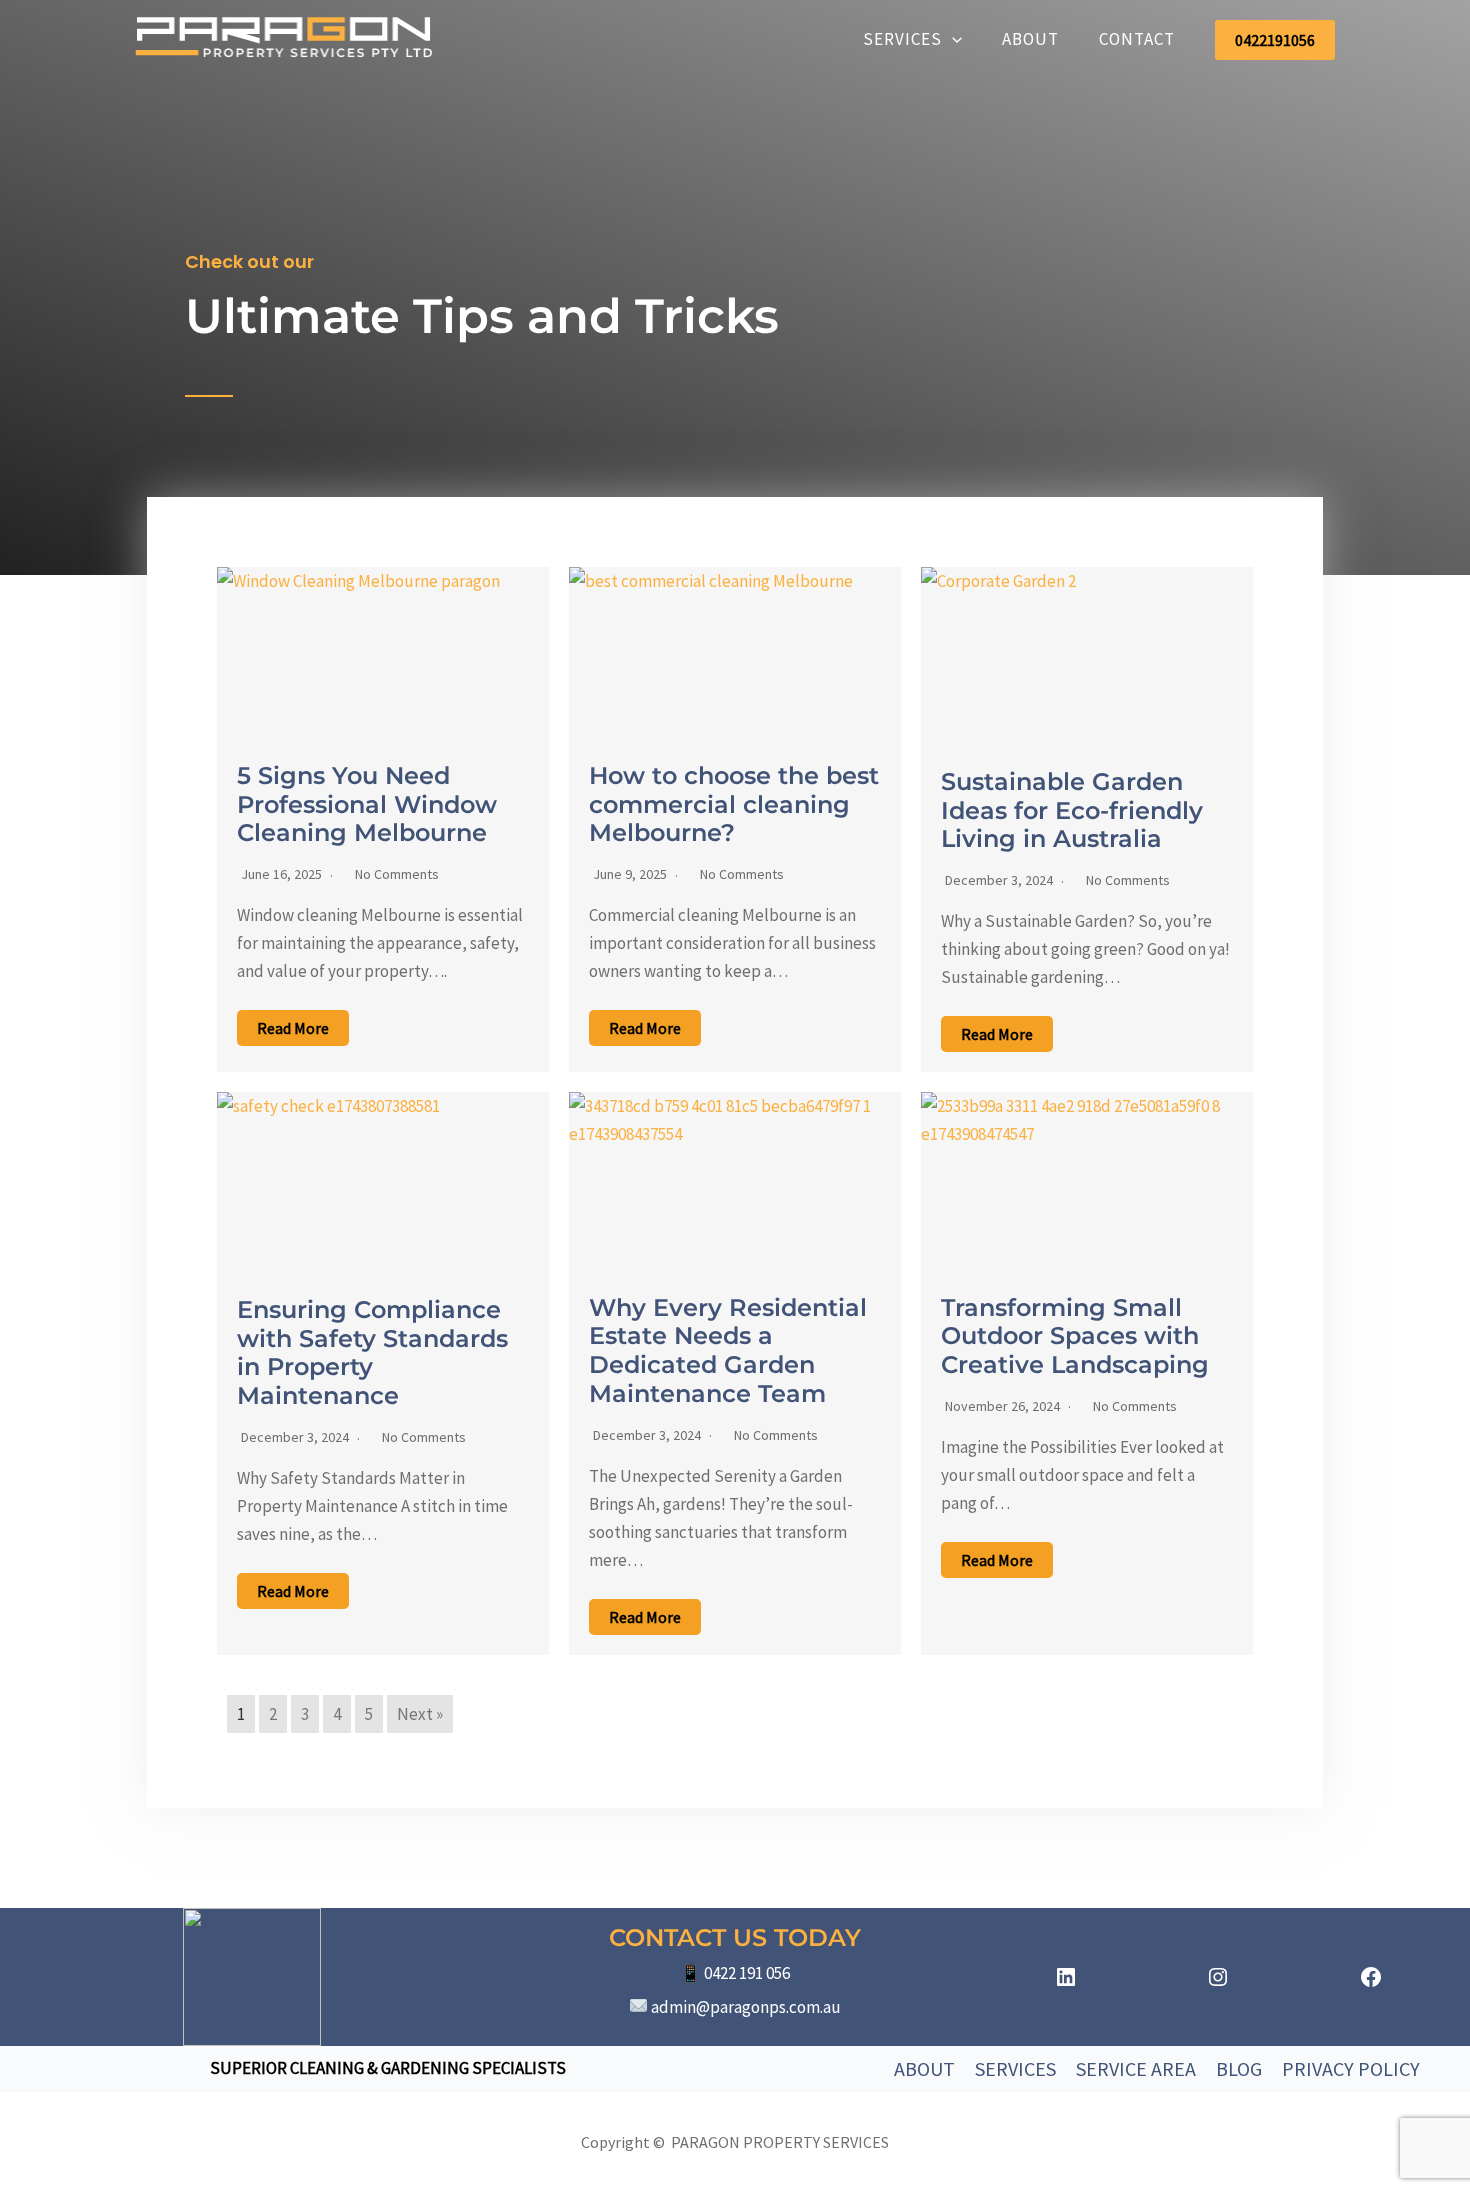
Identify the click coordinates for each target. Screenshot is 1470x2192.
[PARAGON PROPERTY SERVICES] (285, 38)
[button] (952, 39)
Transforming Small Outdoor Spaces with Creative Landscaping (1075, 1336)
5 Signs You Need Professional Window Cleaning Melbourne (367, 804)
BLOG (1239, 2068)
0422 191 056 (747, 1973)
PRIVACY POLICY (1351, 2068)
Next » (420, 1714)
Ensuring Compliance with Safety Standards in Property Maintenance (372, 1352)
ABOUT (1030, 39)
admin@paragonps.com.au (746, 2007)
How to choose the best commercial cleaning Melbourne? (734, 804)
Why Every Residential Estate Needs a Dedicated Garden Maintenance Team (728, 1350)
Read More (293, 1028)
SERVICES (902, 39)
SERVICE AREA (1136, 2068)
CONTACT (1137, 39)
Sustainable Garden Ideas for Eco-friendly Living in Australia (1072, 810)
